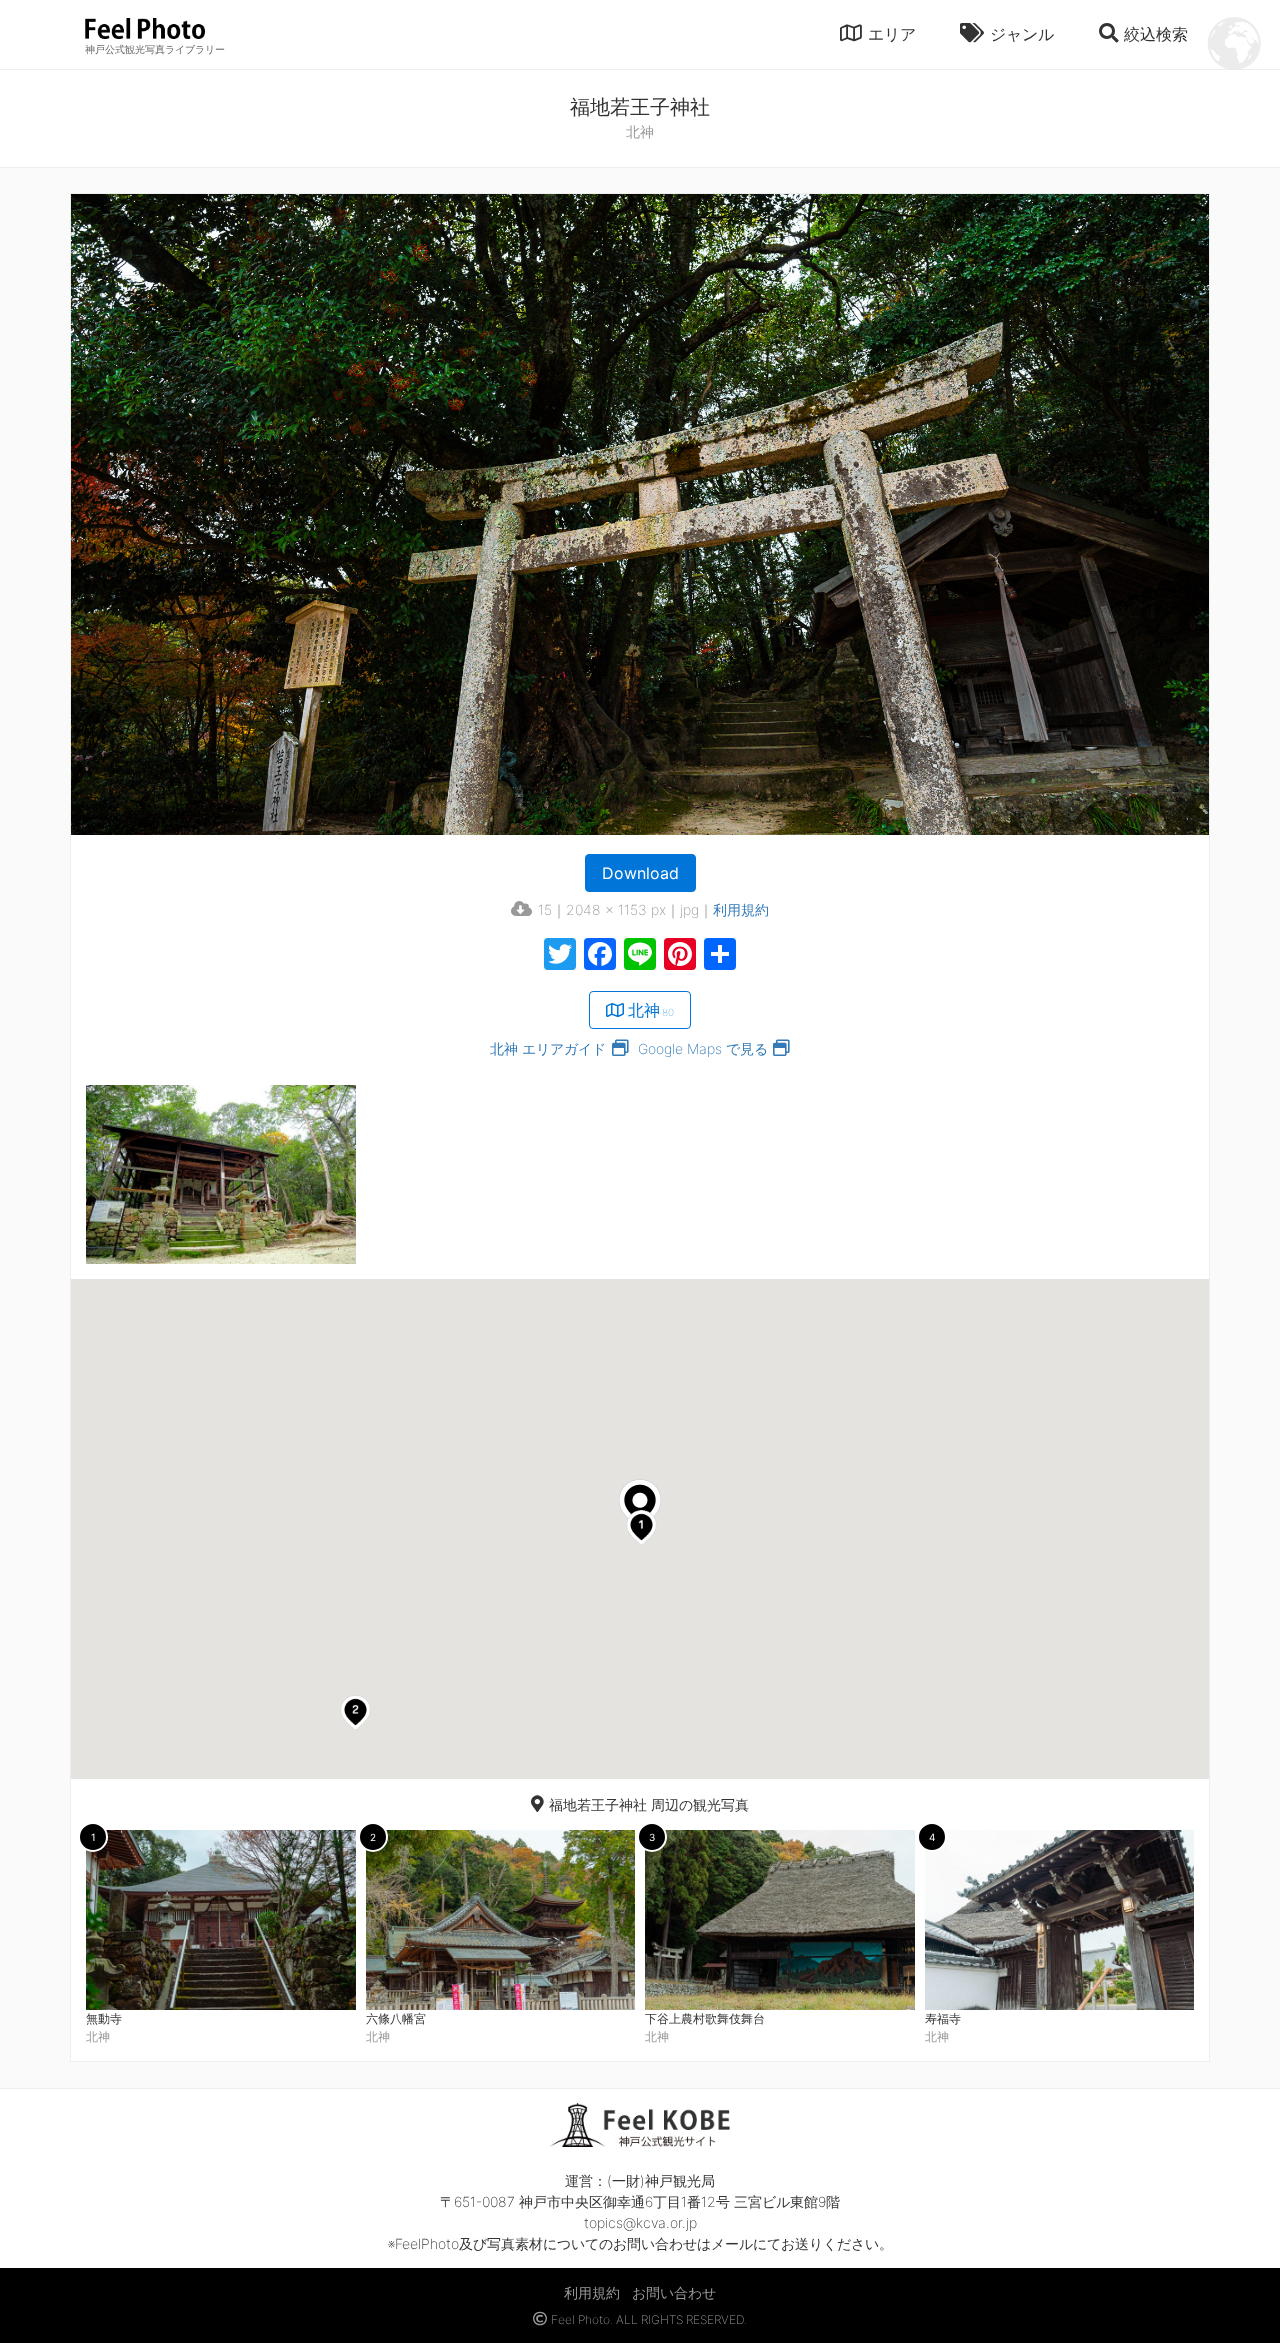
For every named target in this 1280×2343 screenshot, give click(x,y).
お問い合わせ (674, 2292)
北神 (651, 1010)
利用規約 (741, 909)
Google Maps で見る (703, 1048)
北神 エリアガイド (548, 1048)
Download (640, 873)
